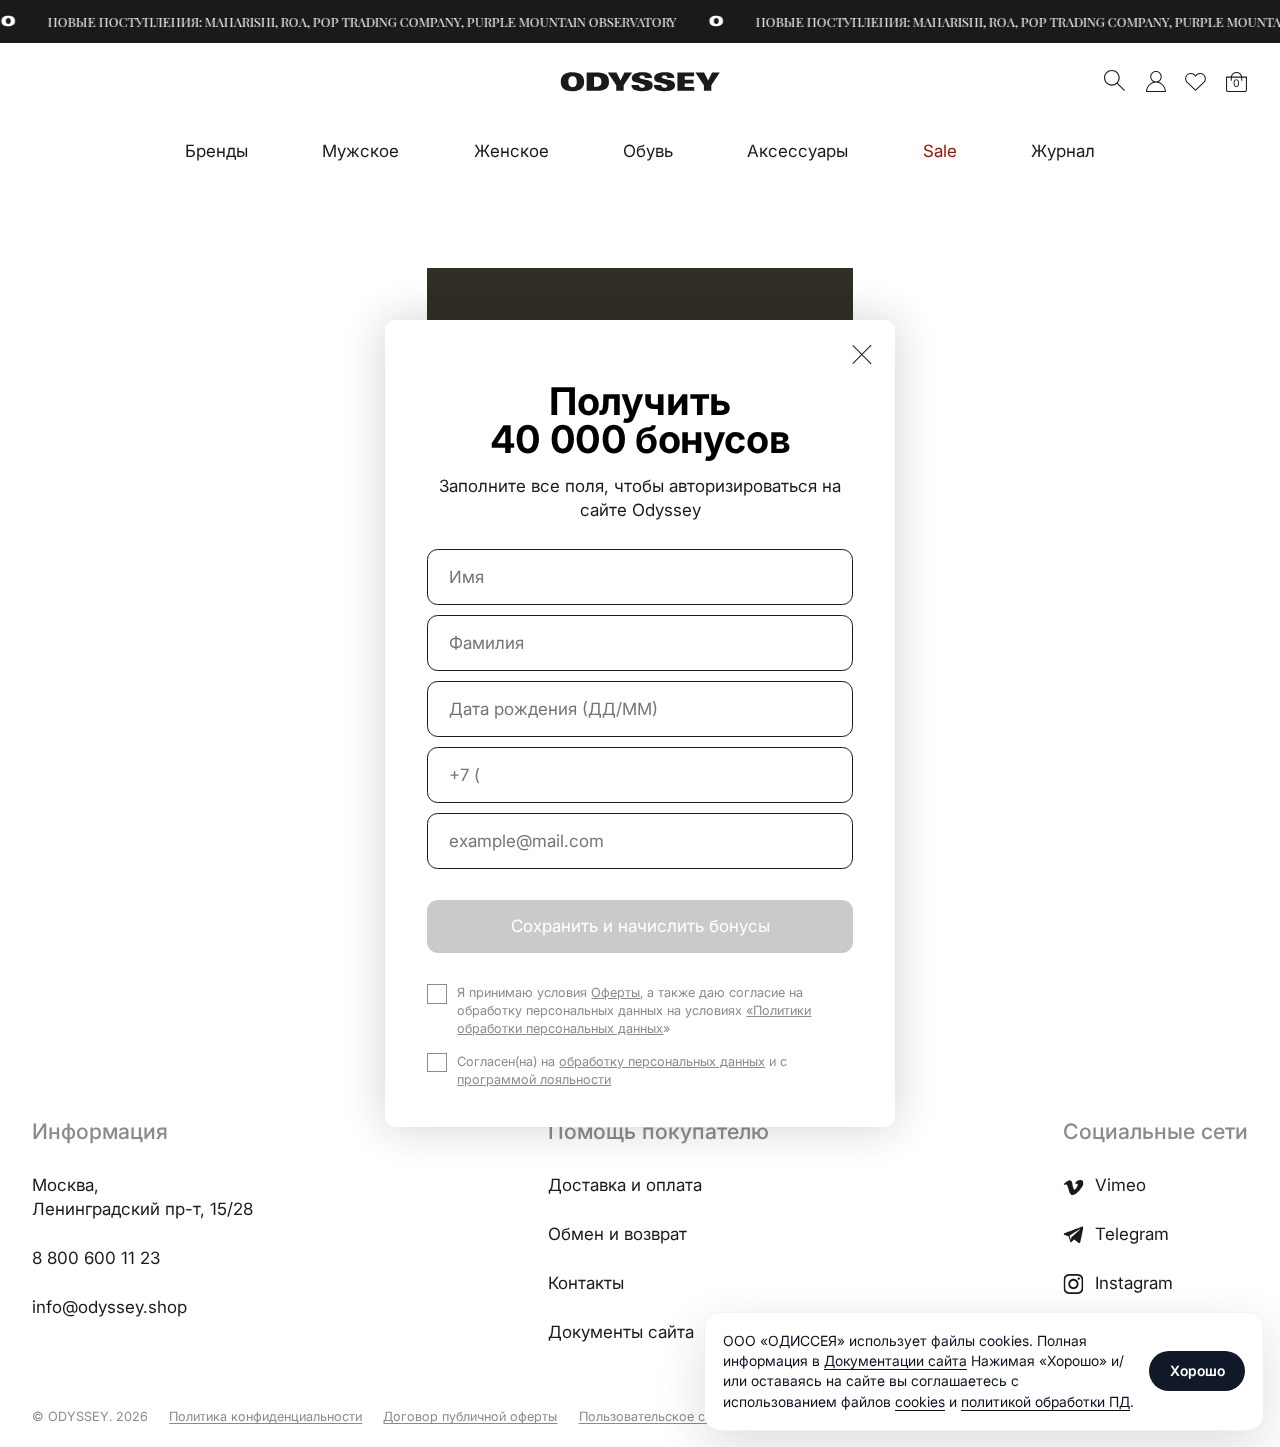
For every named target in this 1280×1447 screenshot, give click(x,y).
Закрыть (862, 354)
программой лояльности (534, 1079)
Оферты (615, 992)
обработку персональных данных (662, 1061)
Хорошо (1197, 1370)
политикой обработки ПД (1045, 1401)
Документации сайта (895, 1360)
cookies (920, 1401)
